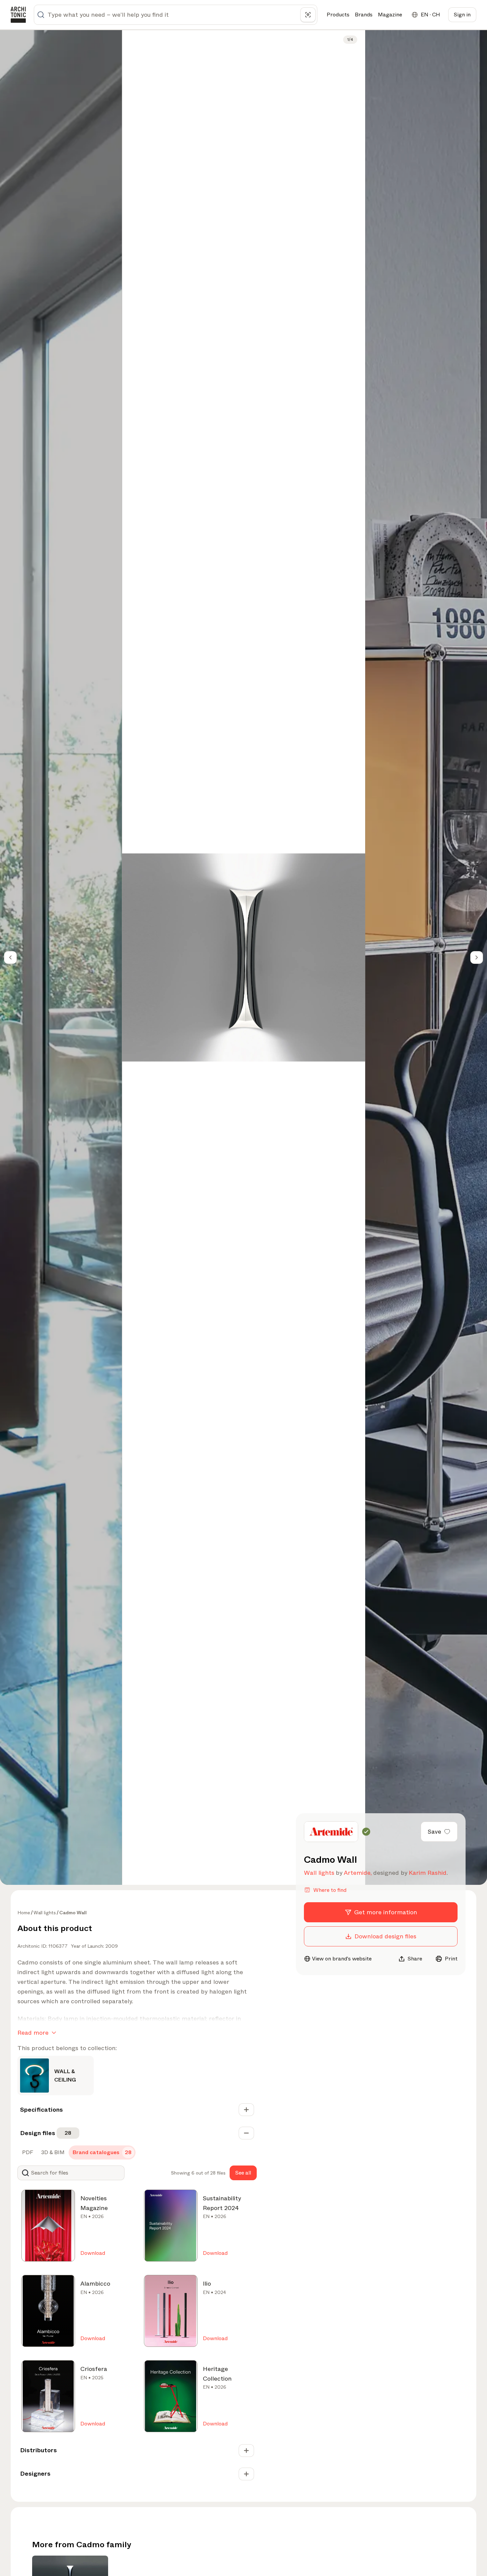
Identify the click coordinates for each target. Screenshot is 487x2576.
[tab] (27, 2152)
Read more (33, 2033)
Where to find (330, 1890)
